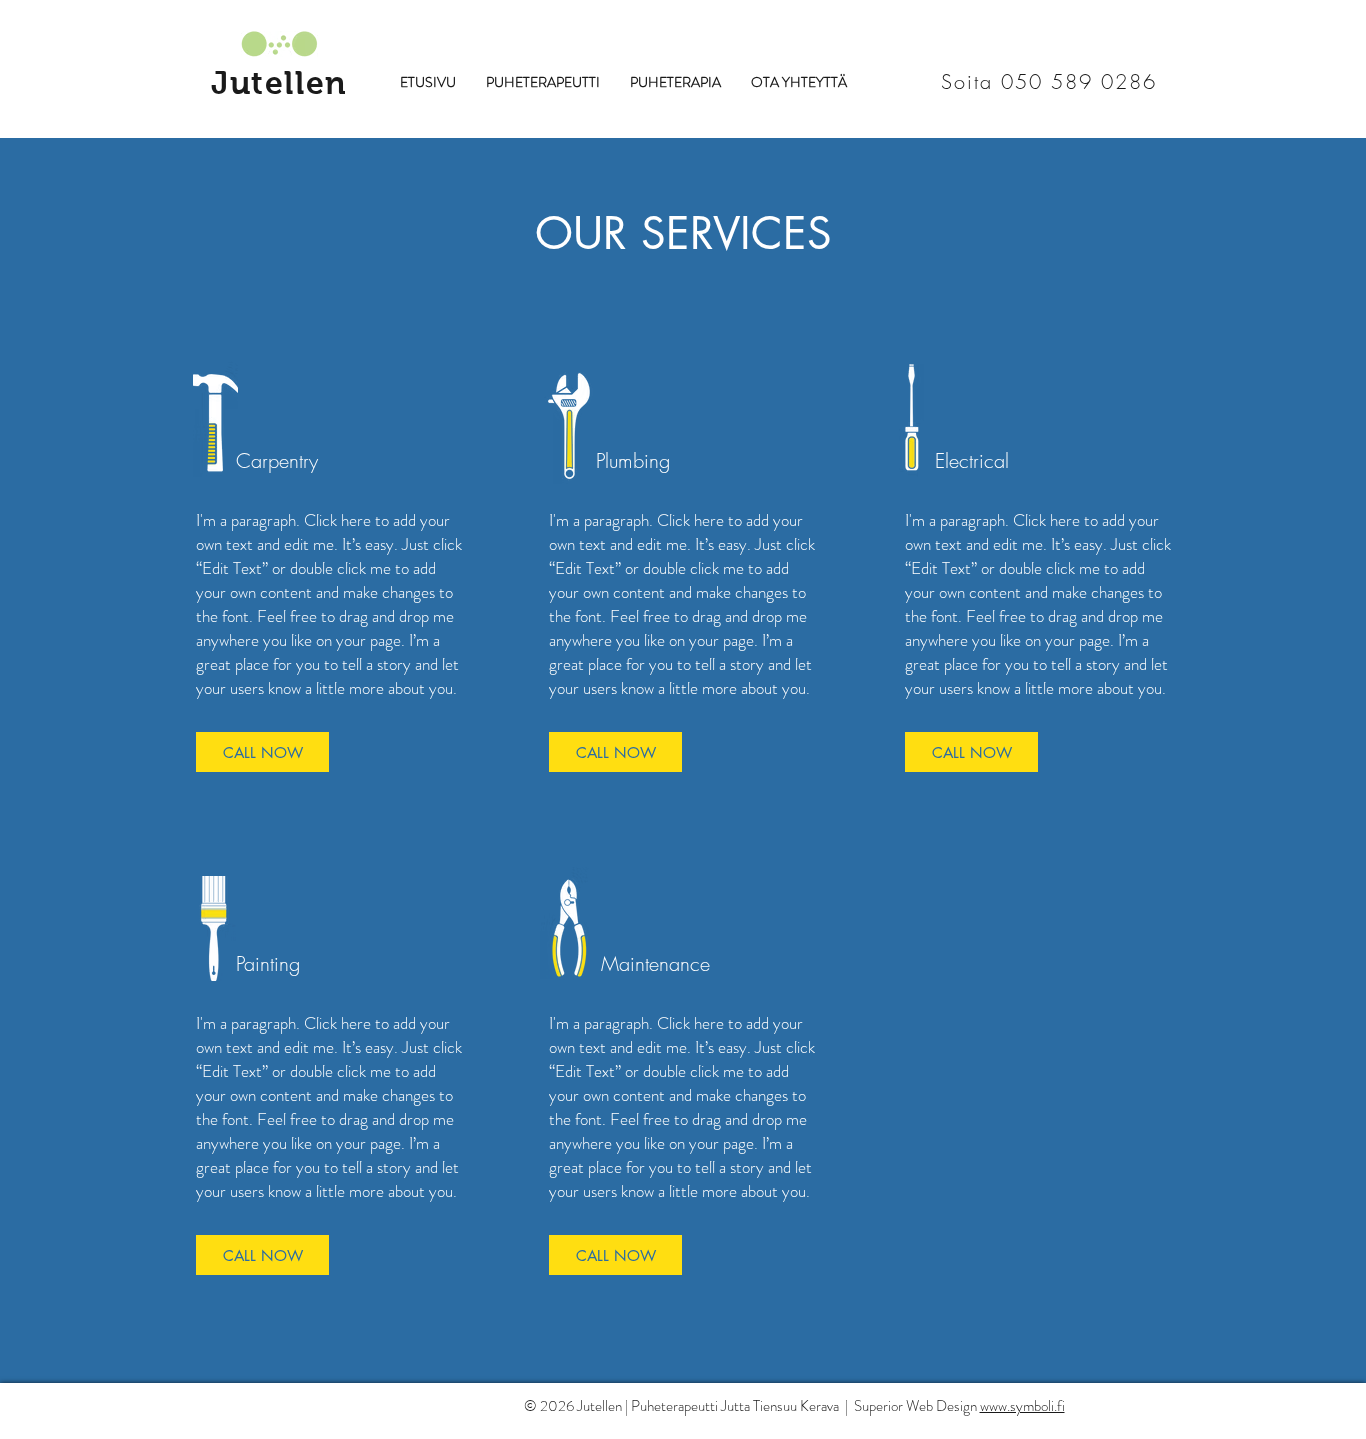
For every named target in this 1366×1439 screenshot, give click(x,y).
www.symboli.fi (1022, 1406)
